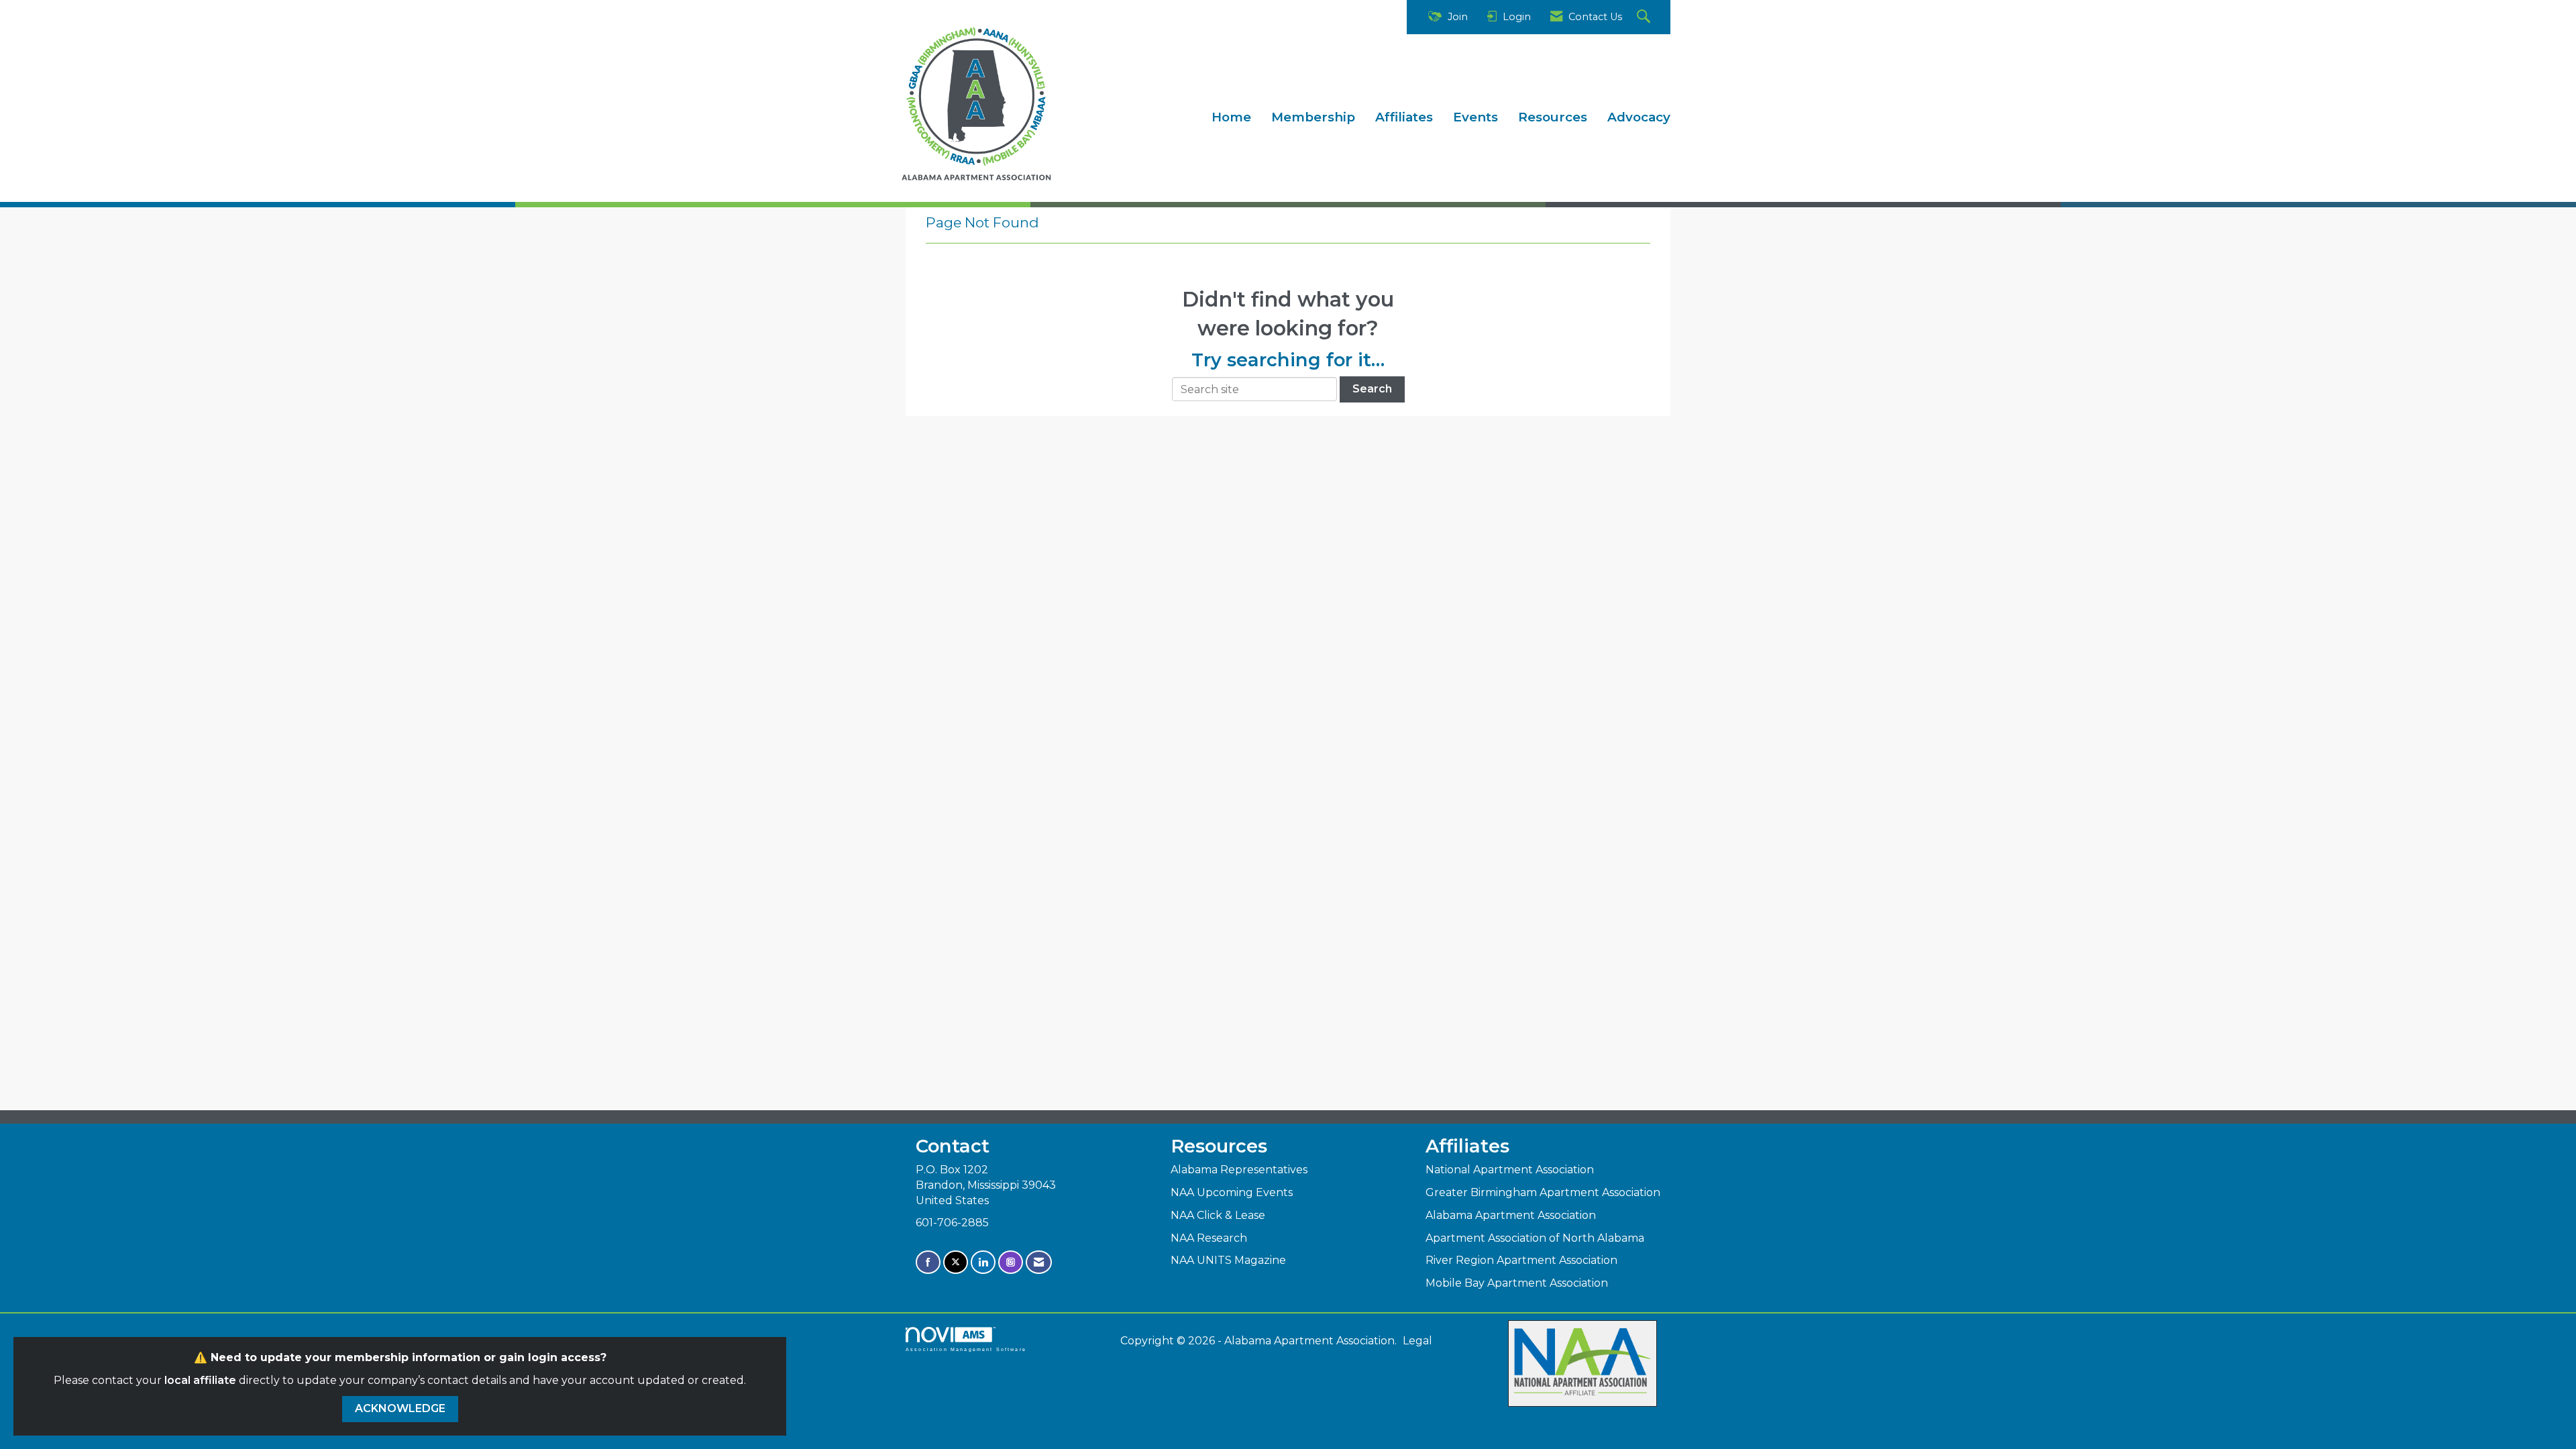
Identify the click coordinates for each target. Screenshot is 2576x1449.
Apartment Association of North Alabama (1535, 1238)
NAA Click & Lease (1218, 1215)
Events (1475, 117)
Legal (1417, 1341)
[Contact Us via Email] (1039, 1262)
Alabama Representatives (1239, 1170)
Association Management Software (966, 1349)
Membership (1313, 117)
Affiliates (1404, 117)
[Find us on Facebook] (928, 1262)
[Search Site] (1645, 17)
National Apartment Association (1510, 1170)
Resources (1553, 117)
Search (1372, 389)
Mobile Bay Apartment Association (1517, 1283)
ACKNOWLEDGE (400, 1408)
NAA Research (1209, 1238)
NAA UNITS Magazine (1228, 1260)
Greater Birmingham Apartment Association (1543, 1192)
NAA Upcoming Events (1232, 1192)
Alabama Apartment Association (1511, 1215)
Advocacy (1639, 117)
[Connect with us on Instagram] (1011, 1262)
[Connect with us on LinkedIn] (983, 1262)
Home (1231, 117)
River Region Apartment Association (1521, 1260)
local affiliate (200, 1380)
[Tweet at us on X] (956, 1262)
